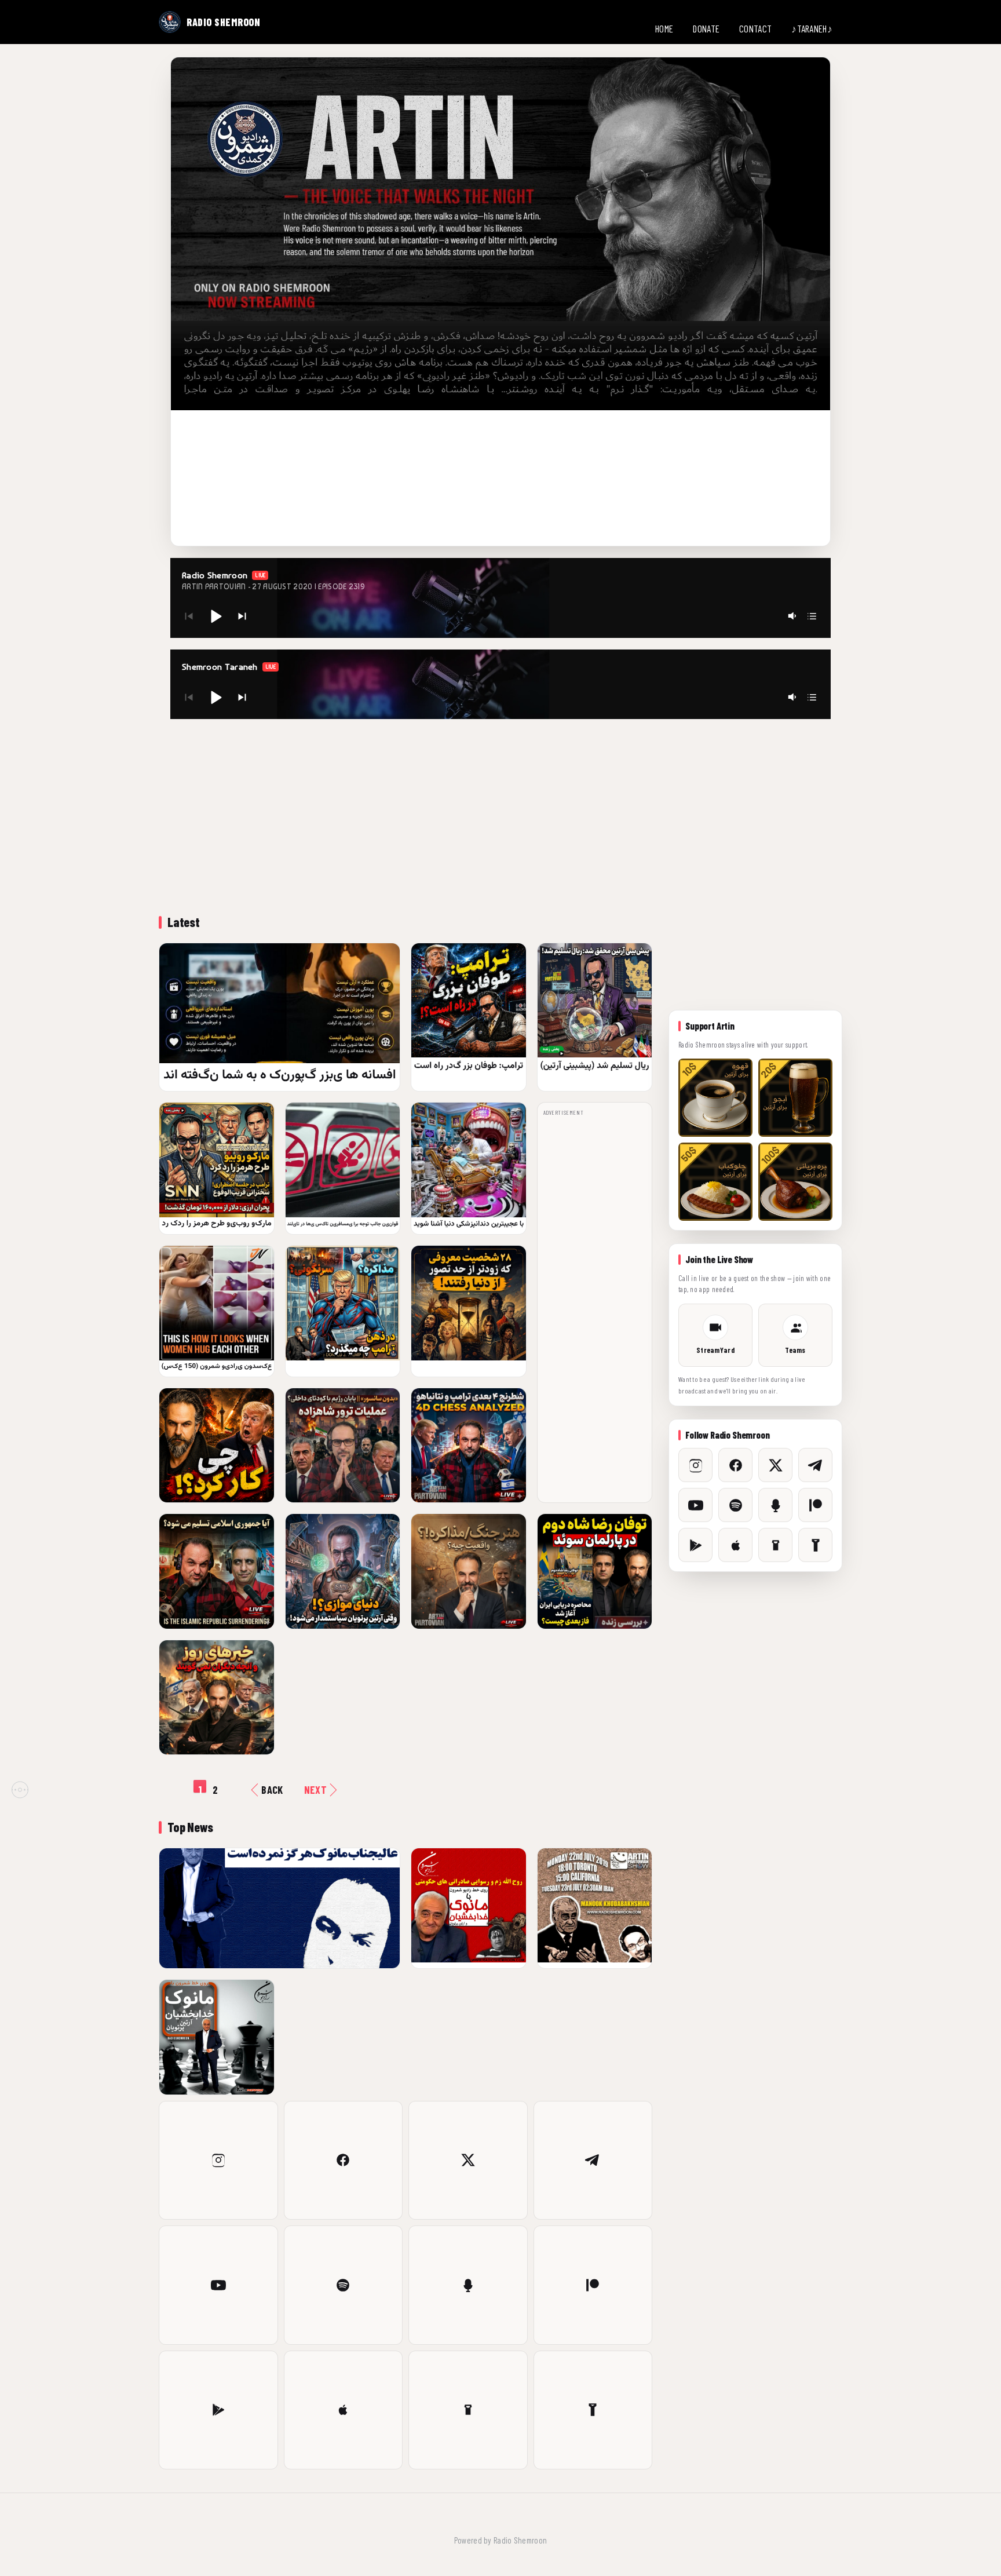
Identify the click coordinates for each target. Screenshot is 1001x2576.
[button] (215, 616)
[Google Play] (218, 2410)
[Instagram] (218, 2161)
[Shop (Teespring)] (468, 2410)
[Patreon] (593, 2285)
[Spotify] (344, 2285)
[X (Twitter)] (468, 2161)
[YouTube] (218, 2285)
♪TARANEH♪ (812, 28)
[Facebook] (344, 2161)
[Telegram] (593, 2161)
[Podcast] (468, 2285)
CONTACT (755, 28)
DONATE (706, 28)
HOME (664, 28)
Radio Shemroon (520, 2540)
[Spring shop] (593, 2410)
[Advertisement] (500, 815)
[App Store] (344, 2410)
